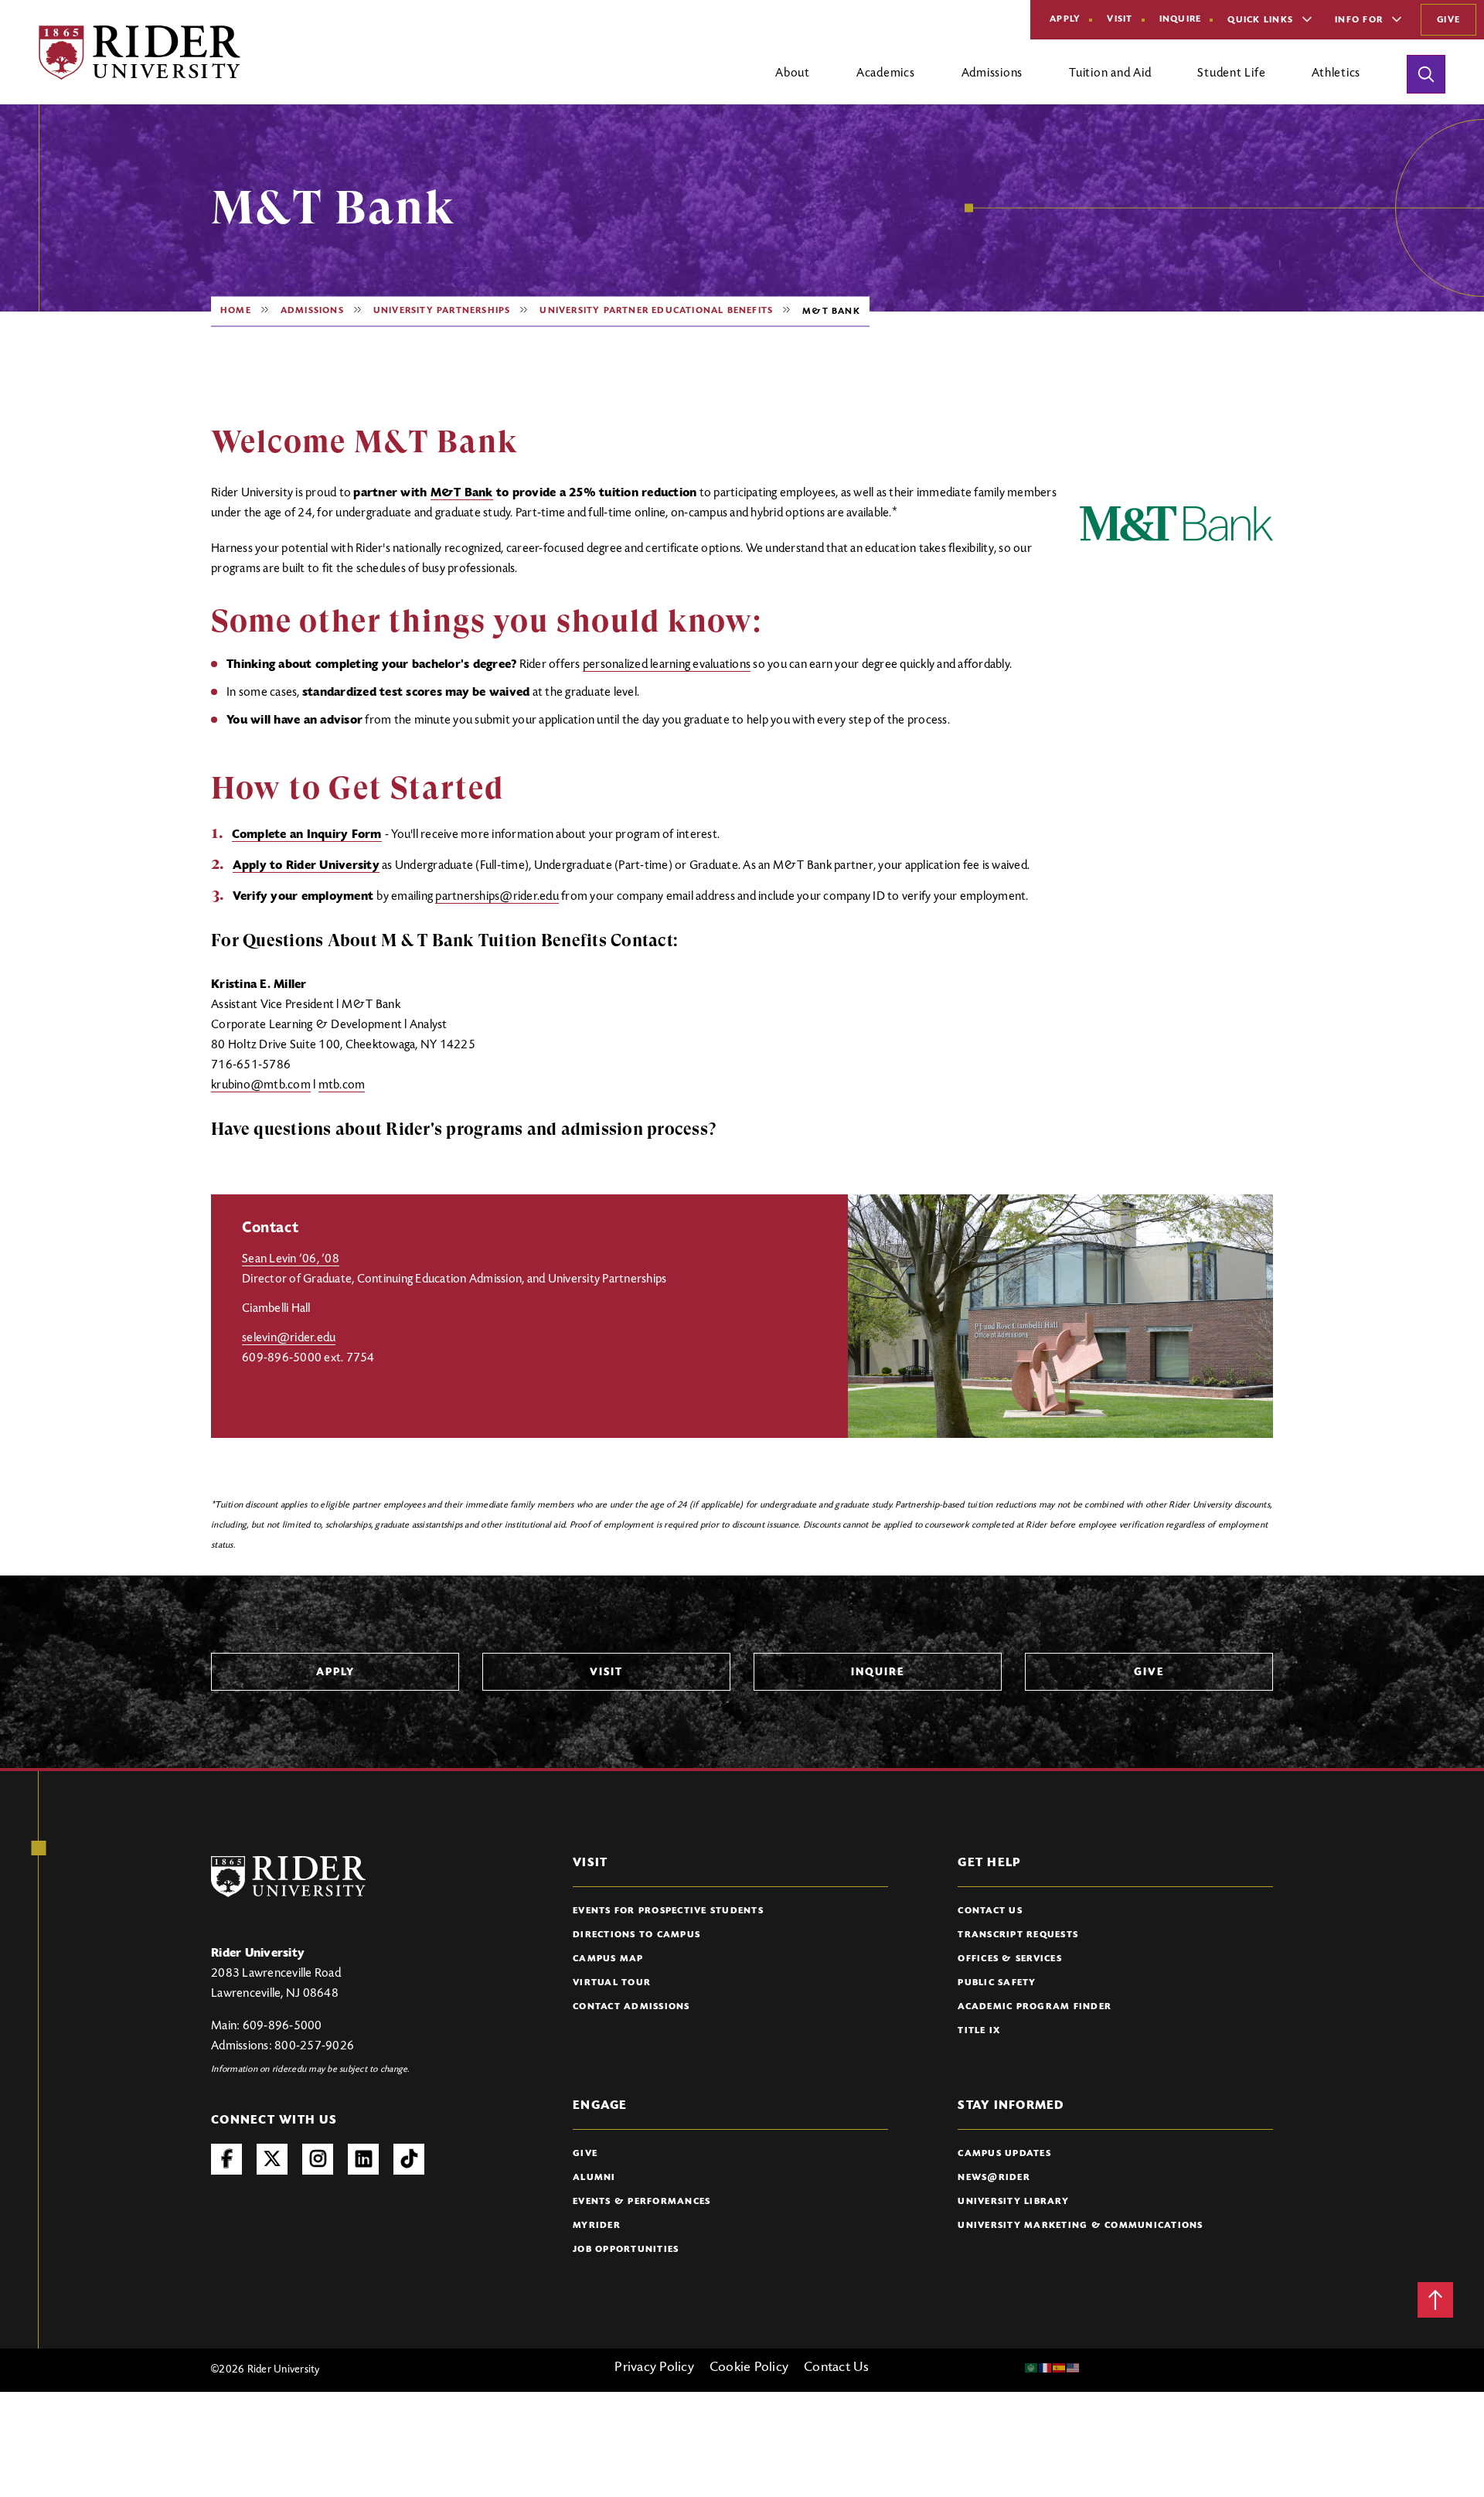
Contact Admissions (631, 2007)
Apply (1065, 19)
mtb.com (342, 1085)
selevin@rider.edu (289, 1338)
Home (236, 311)
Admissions (312, 311)
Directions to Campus (636, 1935)
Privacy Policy (654, 2368)
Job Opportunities (626, 2250)
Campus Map (608, 1959)
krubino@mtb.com (261, 1085)
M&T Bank (462, 493)
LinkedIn (363, 2159)
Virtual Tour (612, 1983)
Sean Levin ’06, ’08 (291, 1259)
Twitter (272, 2159)
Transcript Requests (1018, 1935)
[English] (1074, 2368)
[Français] (1046, 2368)
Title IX (979, 2031)
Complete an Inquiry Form (307, 835)
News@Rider (994, 2178)
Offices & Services (1010, 1959)
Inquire (1181, 19)
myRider (597, 2226)
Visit (1120, 19)
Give (1448, 20)
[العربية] (1032, 2368)
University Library (1013, 2202)
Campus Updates (1004, 2154)
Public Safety (997, 1983)
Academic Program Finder (1035, 2007)
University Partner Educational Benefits (656, 311)
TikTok (409, 2159)
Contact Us (990, 1911)
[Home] (140, 53)
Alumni (594, 2178)
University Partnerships (442, 311)
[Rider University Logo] (288, 1877)
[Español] (1060, 2368)
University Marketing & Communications (1080, 2226)
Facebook (226, 2159)
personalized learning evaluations (667, 665)
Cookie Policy (749, 2368)
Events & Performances (642, 2202)
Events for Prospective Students (668, 1911)
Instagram (318, 2159)
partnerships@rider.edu (497, 897)
